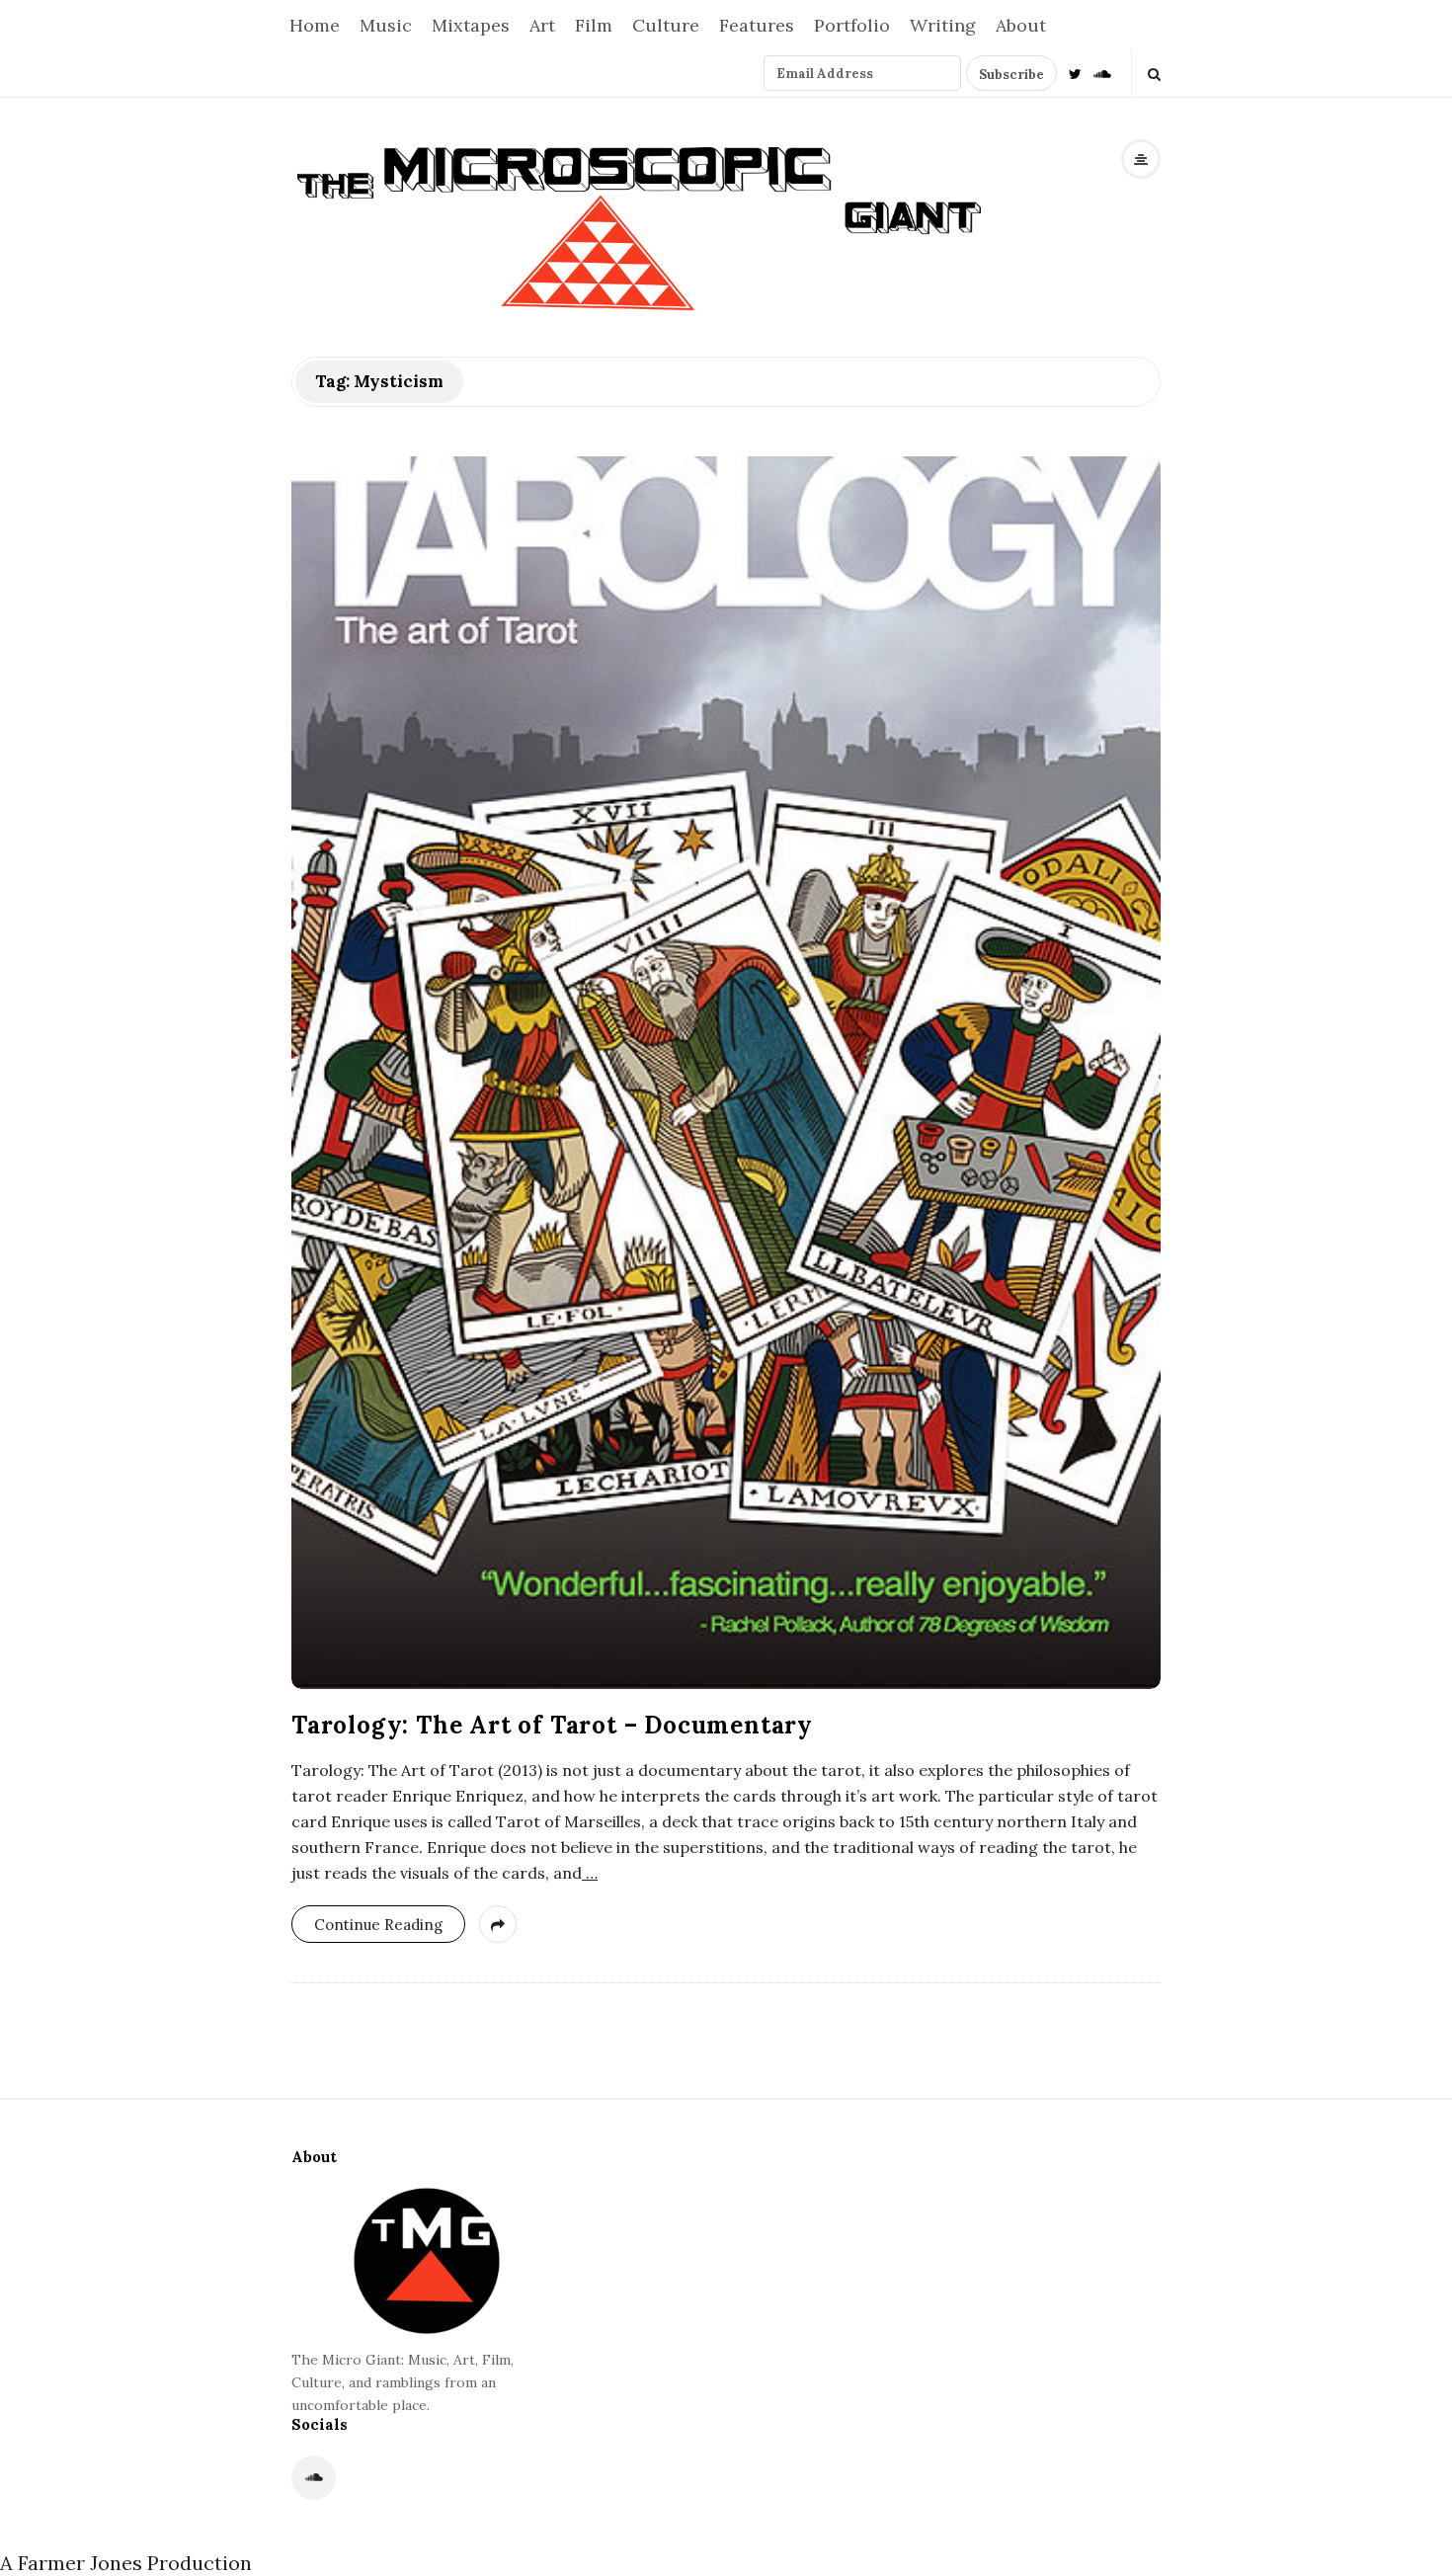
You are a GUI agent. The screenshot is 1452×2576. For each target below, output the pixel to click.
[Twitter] (1075, 73)
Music (386, 25)
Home (315, 25)
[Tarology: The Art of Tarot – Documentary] (726, 1073)
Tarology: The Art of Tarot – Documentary (552, 1725)
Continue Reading (378, 1925)
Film (594, 25)
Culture (666, 25)
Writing (943, 25)
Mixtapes (471, 25)
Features (757, 25)
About (1021, 25)
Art (542, 25)
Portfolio (852, 25)
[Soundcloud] (1102, 73)
